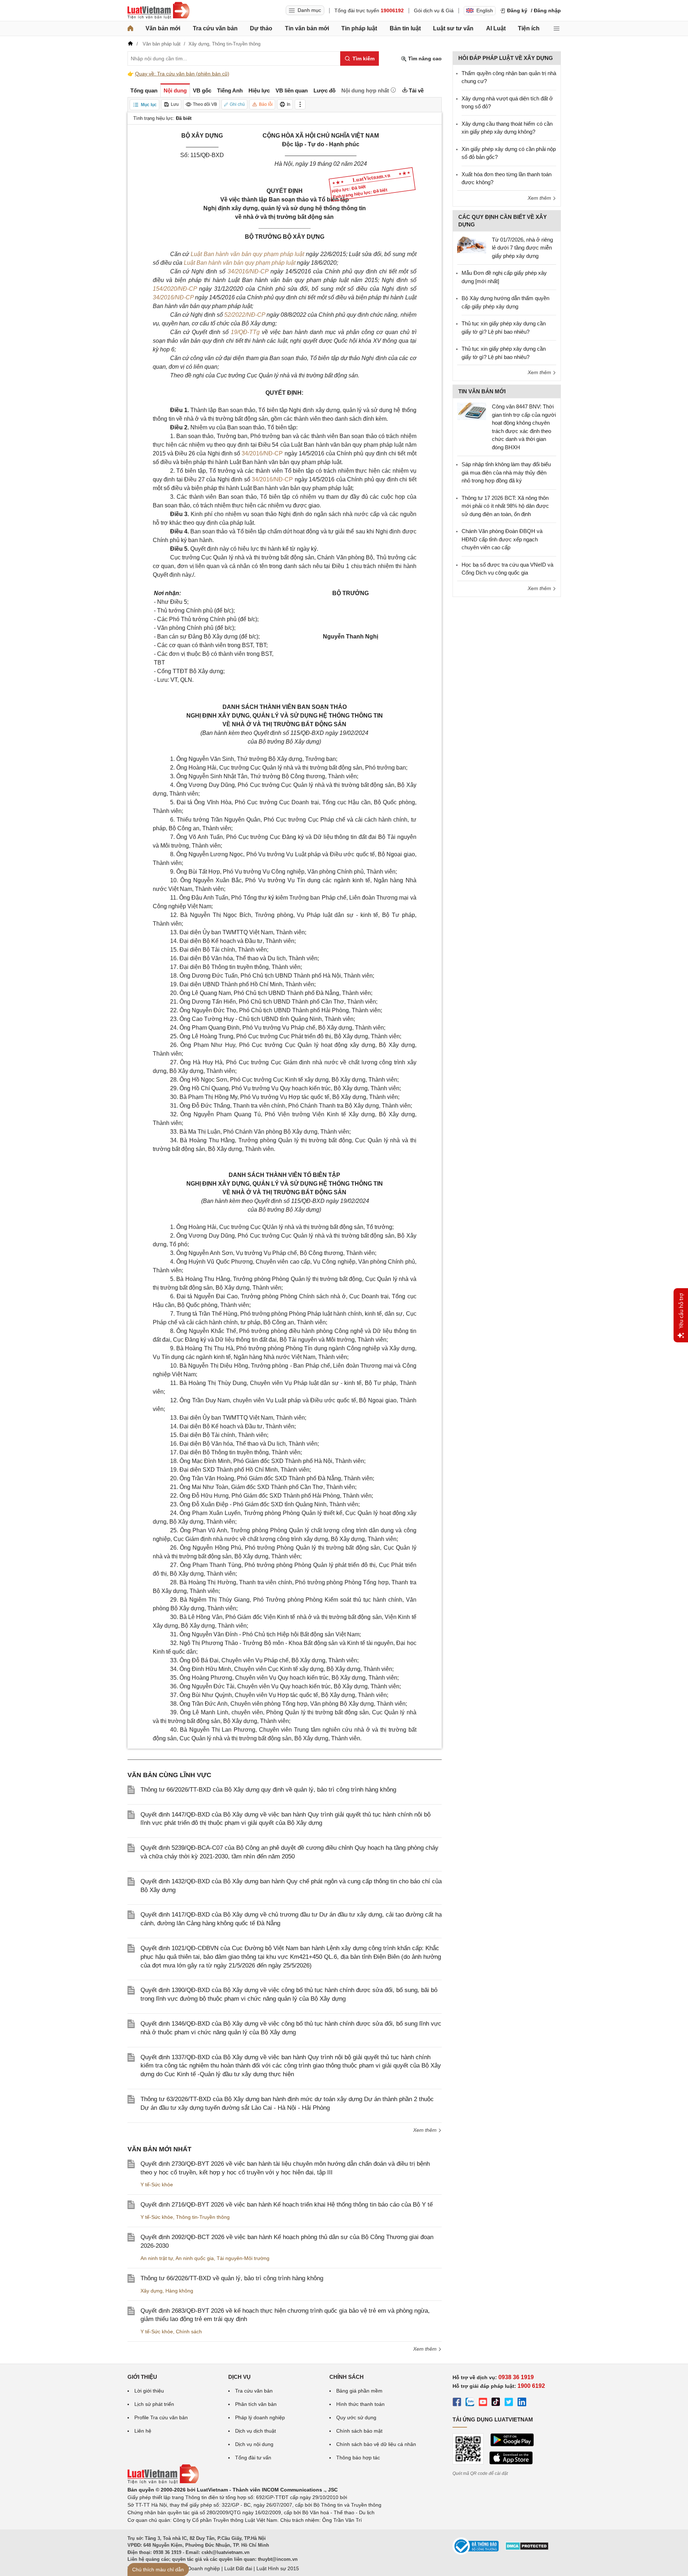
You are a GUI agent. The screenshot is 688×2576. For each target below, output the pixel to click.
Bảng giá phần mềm (359, 2391)
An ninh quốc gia (195, 2258)
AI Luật (496, 28)
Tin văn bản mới (307, 28)
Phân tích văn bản (256, 2404)
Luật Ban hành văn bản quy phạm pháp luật (248, 254)
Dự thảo (261, 28)
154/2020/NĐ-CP (175, 289)
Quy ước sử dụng (356, 2417)
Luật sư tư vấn (453, 28)
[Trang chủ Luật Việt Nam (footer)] (163, 2482)
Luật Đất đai (238, 2568)
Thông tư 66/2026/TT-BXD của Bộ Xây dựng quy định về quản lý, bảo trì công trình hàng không (268, 1790)
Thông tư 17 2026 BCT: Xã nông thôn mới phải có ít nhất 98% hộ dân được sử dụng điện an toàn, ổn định (505, 506)
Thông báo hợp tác (358, 2458)
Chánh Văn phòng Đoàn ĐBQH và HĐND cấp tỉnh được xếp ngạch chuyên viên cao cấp (502, 539)
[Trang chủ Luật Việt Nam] (159, 10)
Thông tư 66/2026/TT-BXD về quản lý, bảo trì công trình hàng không (232, 2278)
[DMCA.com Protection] (527, 2549)
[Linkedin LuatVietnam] (522, 2403)
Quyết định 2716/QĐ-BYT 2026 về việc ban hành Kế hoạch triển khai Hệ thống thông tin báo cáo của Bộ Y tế (287, 2205)
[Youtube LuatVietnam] (483, 2403)
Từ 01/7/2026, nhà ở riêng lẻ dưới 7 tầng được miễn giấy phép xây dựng (522, 248)
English (485, 10)
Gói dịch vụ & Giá (434, 10)
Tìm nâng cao (424, 59)
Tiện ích (529, 28)
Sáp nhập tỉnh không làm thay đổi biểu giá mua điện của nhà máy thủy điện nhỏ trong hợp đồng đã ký (506, 472)
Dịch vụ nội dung (254, 2444)
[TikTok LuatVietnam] (496, 2403)
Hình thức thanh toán (360, 2404)
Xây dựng (152, 2291)
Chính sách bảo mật (359, 2431)
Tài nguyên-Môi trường (243, 2258)
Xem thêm (426, 2130)
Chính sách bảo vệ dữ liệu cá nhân (376, 2444)
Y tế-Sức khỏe (157, 2185)
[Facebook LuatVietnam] (457, 2403)
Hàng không (179, 2291)
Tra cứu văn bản (215, 28)
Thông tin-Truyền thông (203, 2217)
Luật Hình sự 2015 (278, 2568)
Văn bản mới (163, 28)
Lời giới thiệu (149, 2391)
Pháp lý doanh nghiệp (260, 2417)
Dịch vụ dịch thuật (256, 2431)
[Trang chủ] (130, 29)
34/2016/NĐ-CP (248, 271)
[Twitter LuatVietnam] (509, 2403)
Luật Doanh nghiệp (198, 2568)
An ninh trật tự (157, 2258)
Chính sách (189, 2332)
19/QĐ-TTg (245, 332)
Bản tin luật (405, 28)
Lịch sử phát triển (154, 2404)
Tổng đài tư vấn (253, 2458)
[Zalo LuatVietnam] (470, 2403)
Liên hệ (143, 2431)
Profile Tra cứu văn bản (161, 2417)
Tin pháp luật (359, 28)
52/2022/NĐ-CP (245, 315)
